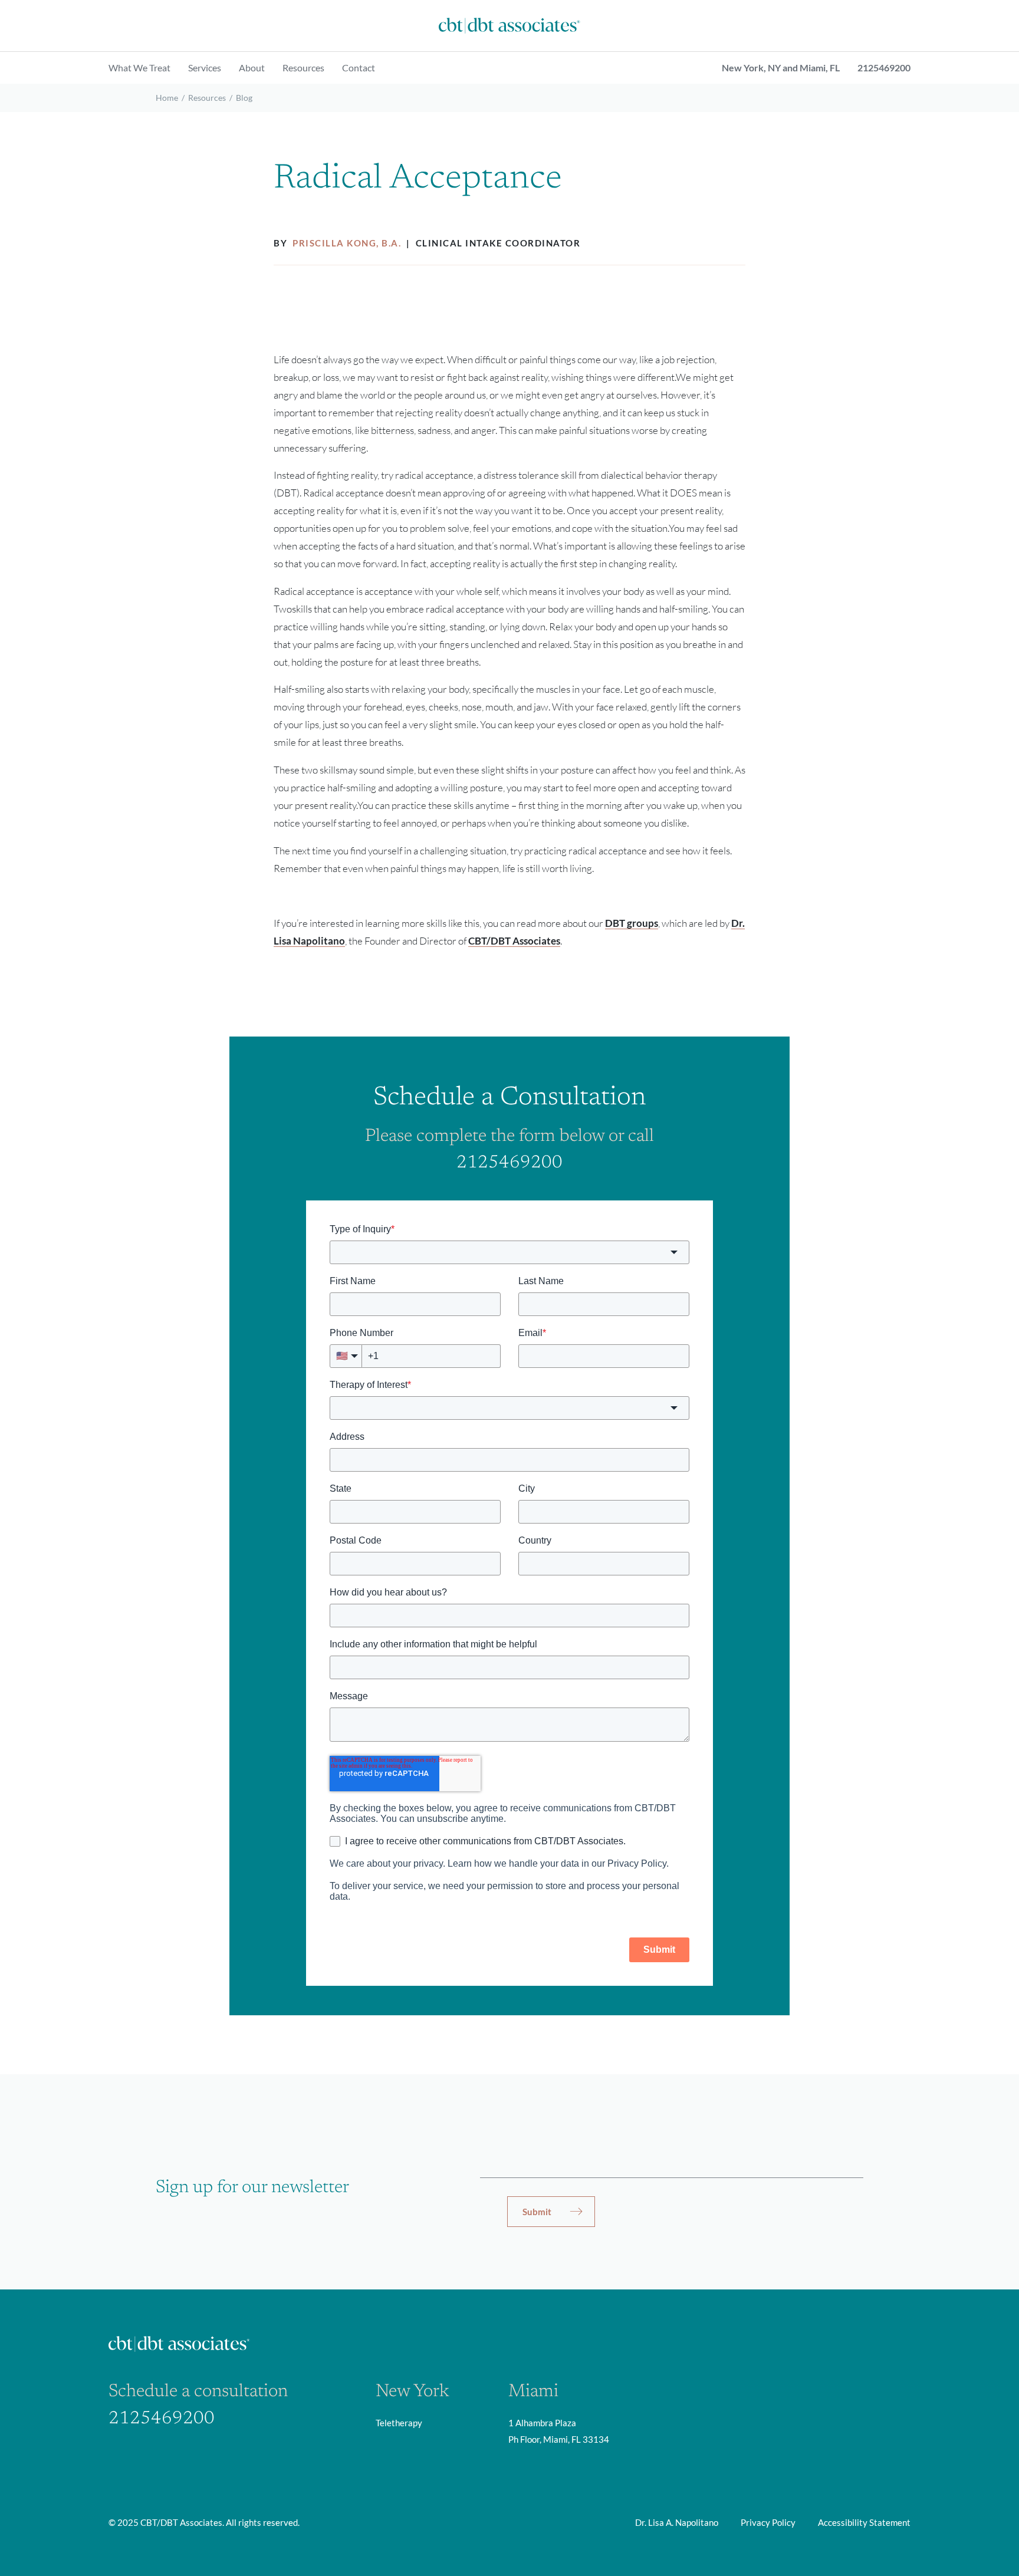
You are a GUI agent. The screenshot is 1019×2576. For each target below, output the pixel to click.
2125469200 (884, 68)
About (252, 68)
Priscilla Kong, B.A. (348, 243)
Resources (303, 68)
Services (205, 68)
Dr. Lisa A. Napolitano (677, 2522)
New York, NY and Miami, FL (781, 68)
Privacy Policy (768, 2522)
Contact (359, 68)
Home (167, 98)
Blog (244, 98)
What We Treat (139, 68)
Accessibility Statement (864, 2522)
